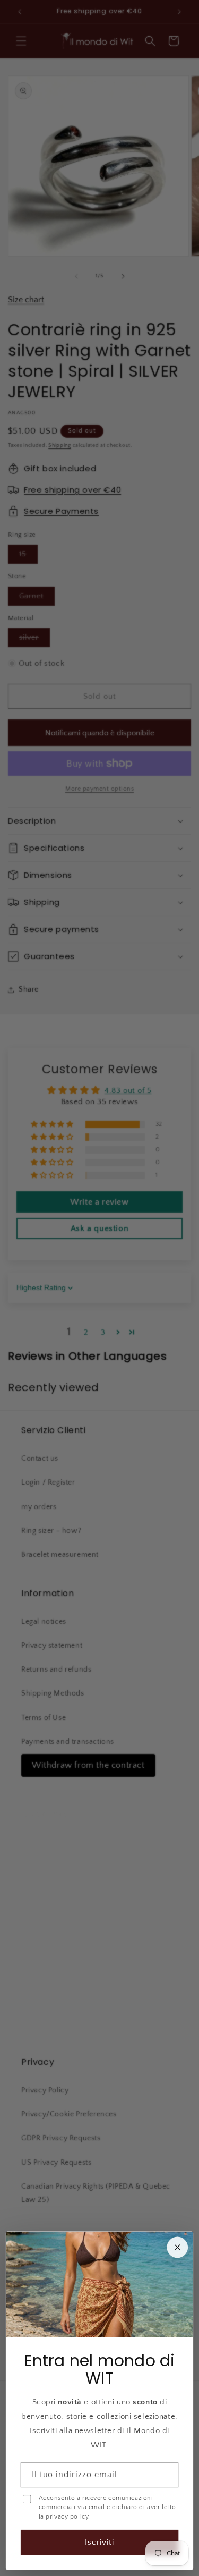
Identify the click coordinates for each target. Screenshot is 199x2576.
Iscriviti (99, 2542)
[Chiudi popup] (177, 2248)
